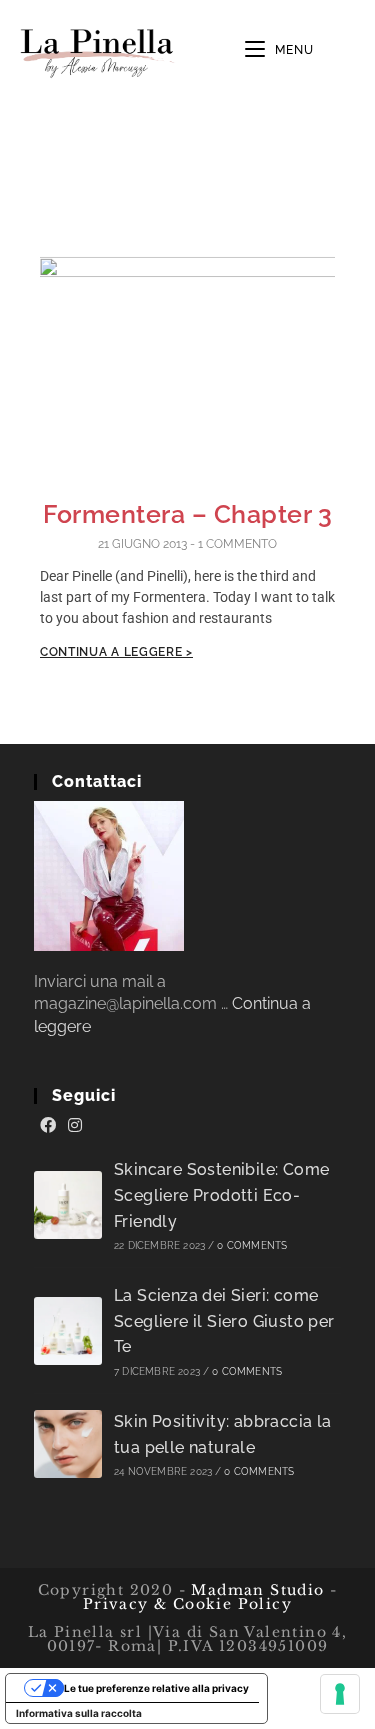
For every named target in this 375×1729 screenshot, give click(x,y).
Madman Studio (255, 1590)
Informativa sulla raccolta (79, 1713)
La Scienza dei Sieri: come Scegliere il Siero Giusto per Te (224, 1321)
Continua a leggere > (116, 652)
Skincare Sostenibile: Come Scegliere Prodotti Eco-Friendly (221, 1195)
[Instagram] (75, 1126)
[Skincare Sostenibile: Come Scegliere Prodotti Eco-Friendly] (68, 1205)
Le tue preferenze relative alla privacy (156, 1688)
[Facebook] (48, 1126)
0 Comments (252, 1245)
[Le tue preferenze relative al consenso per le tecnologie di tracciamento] (340, 1694)
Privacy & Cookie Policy (187, 1604)
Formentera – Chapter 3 (187, 514)
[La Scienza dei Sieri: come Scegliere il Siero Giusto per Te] (68, 1331)
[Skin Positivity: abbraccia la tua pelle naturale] (68, 1444)
